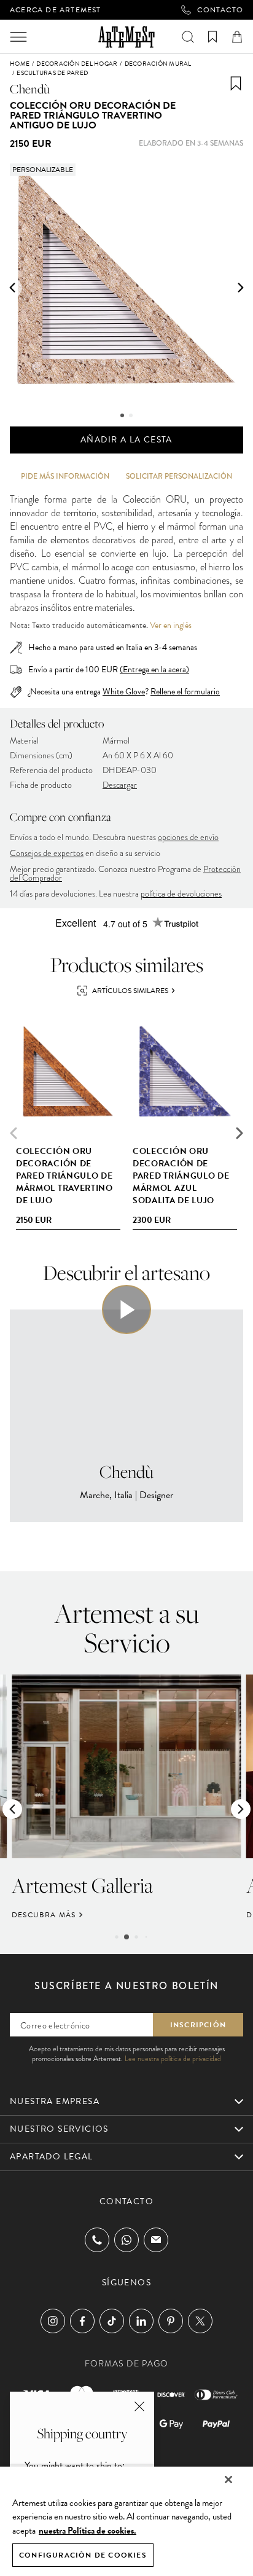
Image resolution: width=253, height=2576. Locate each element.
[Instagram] (53, 2321)
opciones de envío (188, 837)
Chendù (30, 89)
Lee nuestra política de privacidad (173, 2059)
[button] (12, 288)
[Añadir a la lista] (236, 84)
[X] (200, 2321)
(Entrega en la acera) (154, 670)
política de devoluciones (181, 894)
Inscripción (198, 2025)
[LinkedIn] (141, 2321)
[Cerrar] (228, 2480)
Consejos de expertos (47, 853)
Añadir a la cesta (126, 440)
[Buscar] (188, 37)
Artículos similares (130, 991)
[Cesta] (237, 37)
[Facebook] (82, 2321)
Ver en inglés (171, 626)
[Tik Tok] (112, 2321)
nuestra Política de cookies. (88, 2531)
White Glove (124, 692)
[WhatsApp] (126, 2240)
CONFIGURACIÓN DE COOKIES (83, 2555)
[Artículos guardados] (212, 37)
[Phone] (97, 2240)
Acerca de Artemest (56, 10)
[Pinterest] (171, 2321)
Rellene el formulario (185, 692)
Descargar (120, 785)
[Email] (156, 2240)
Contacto (220, 10)
